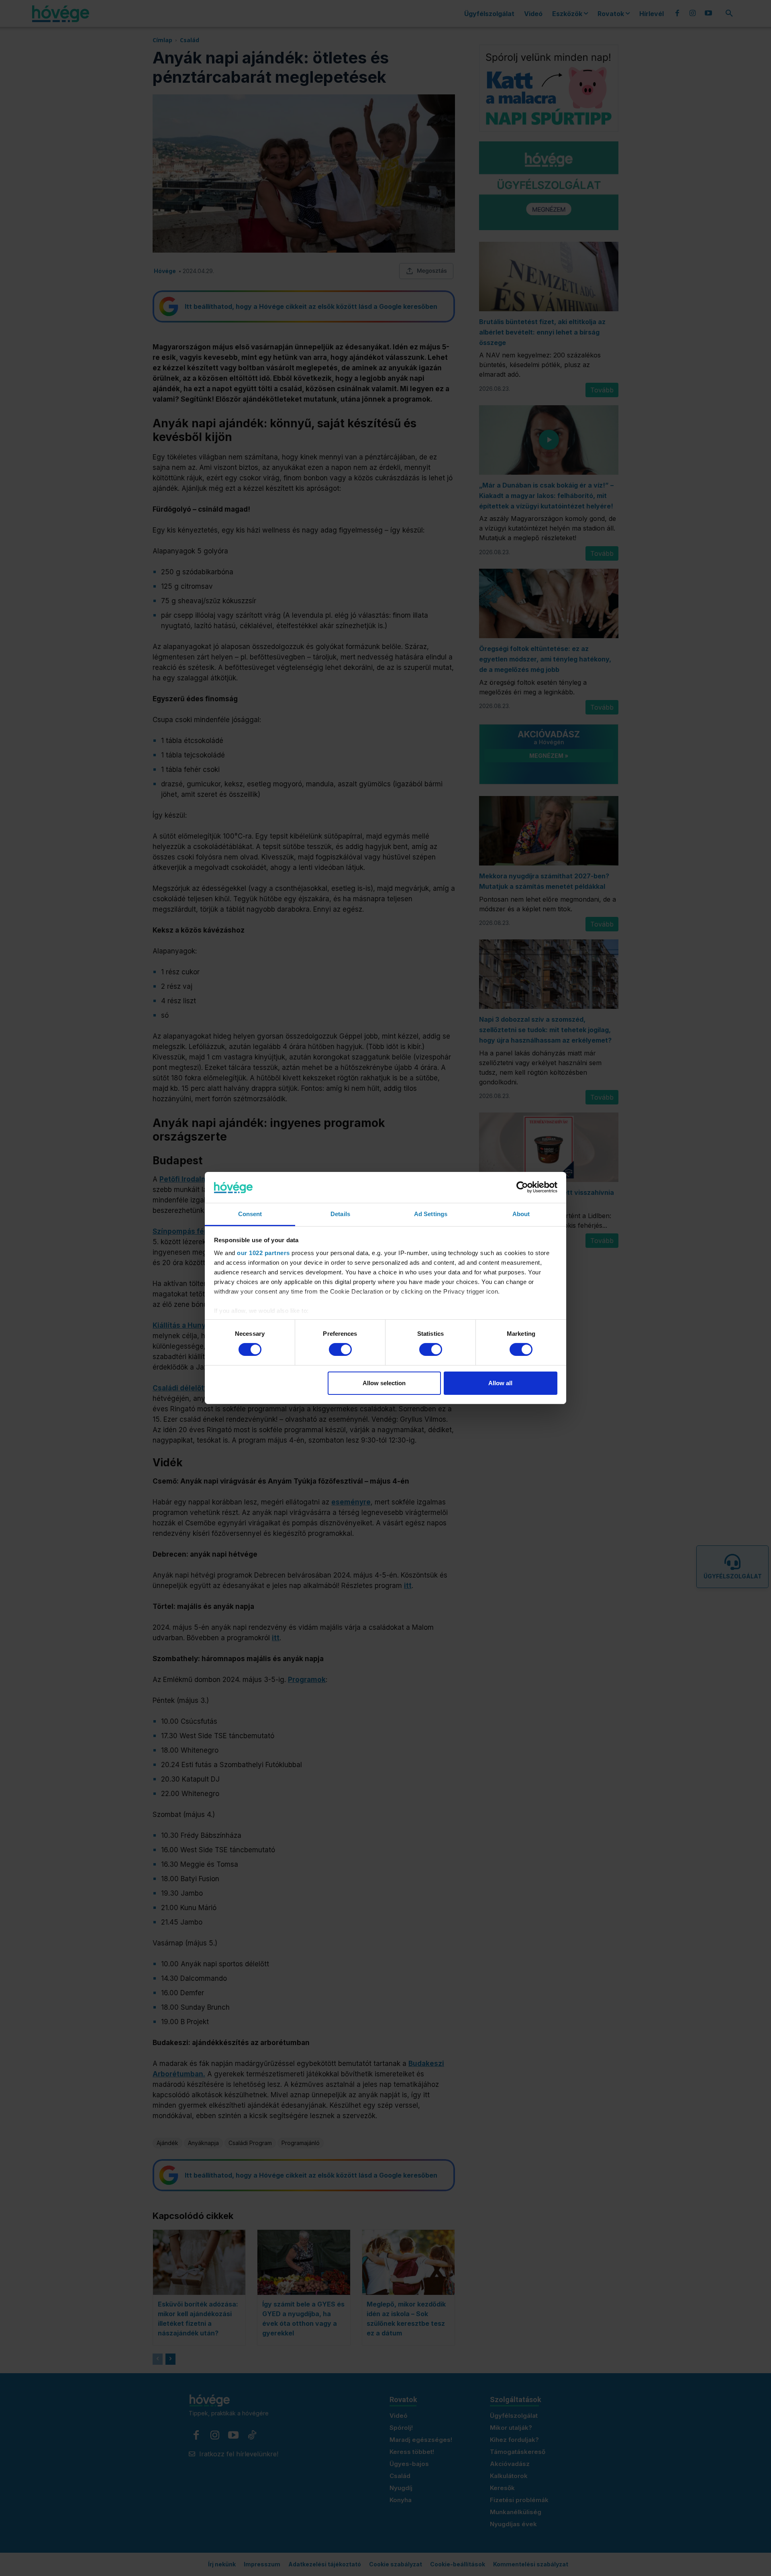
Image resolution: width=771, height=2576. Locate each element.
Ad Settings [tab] (431, 1214)
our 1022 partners (263, 1253)
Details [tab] (340, 1214)
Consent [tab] (250, 1214)
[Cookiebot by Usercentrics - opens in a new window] (522, 1187)
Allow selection (384, 1383)
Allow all (500, 1383)
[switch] (340, 1349)
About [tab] (521, 1214)
